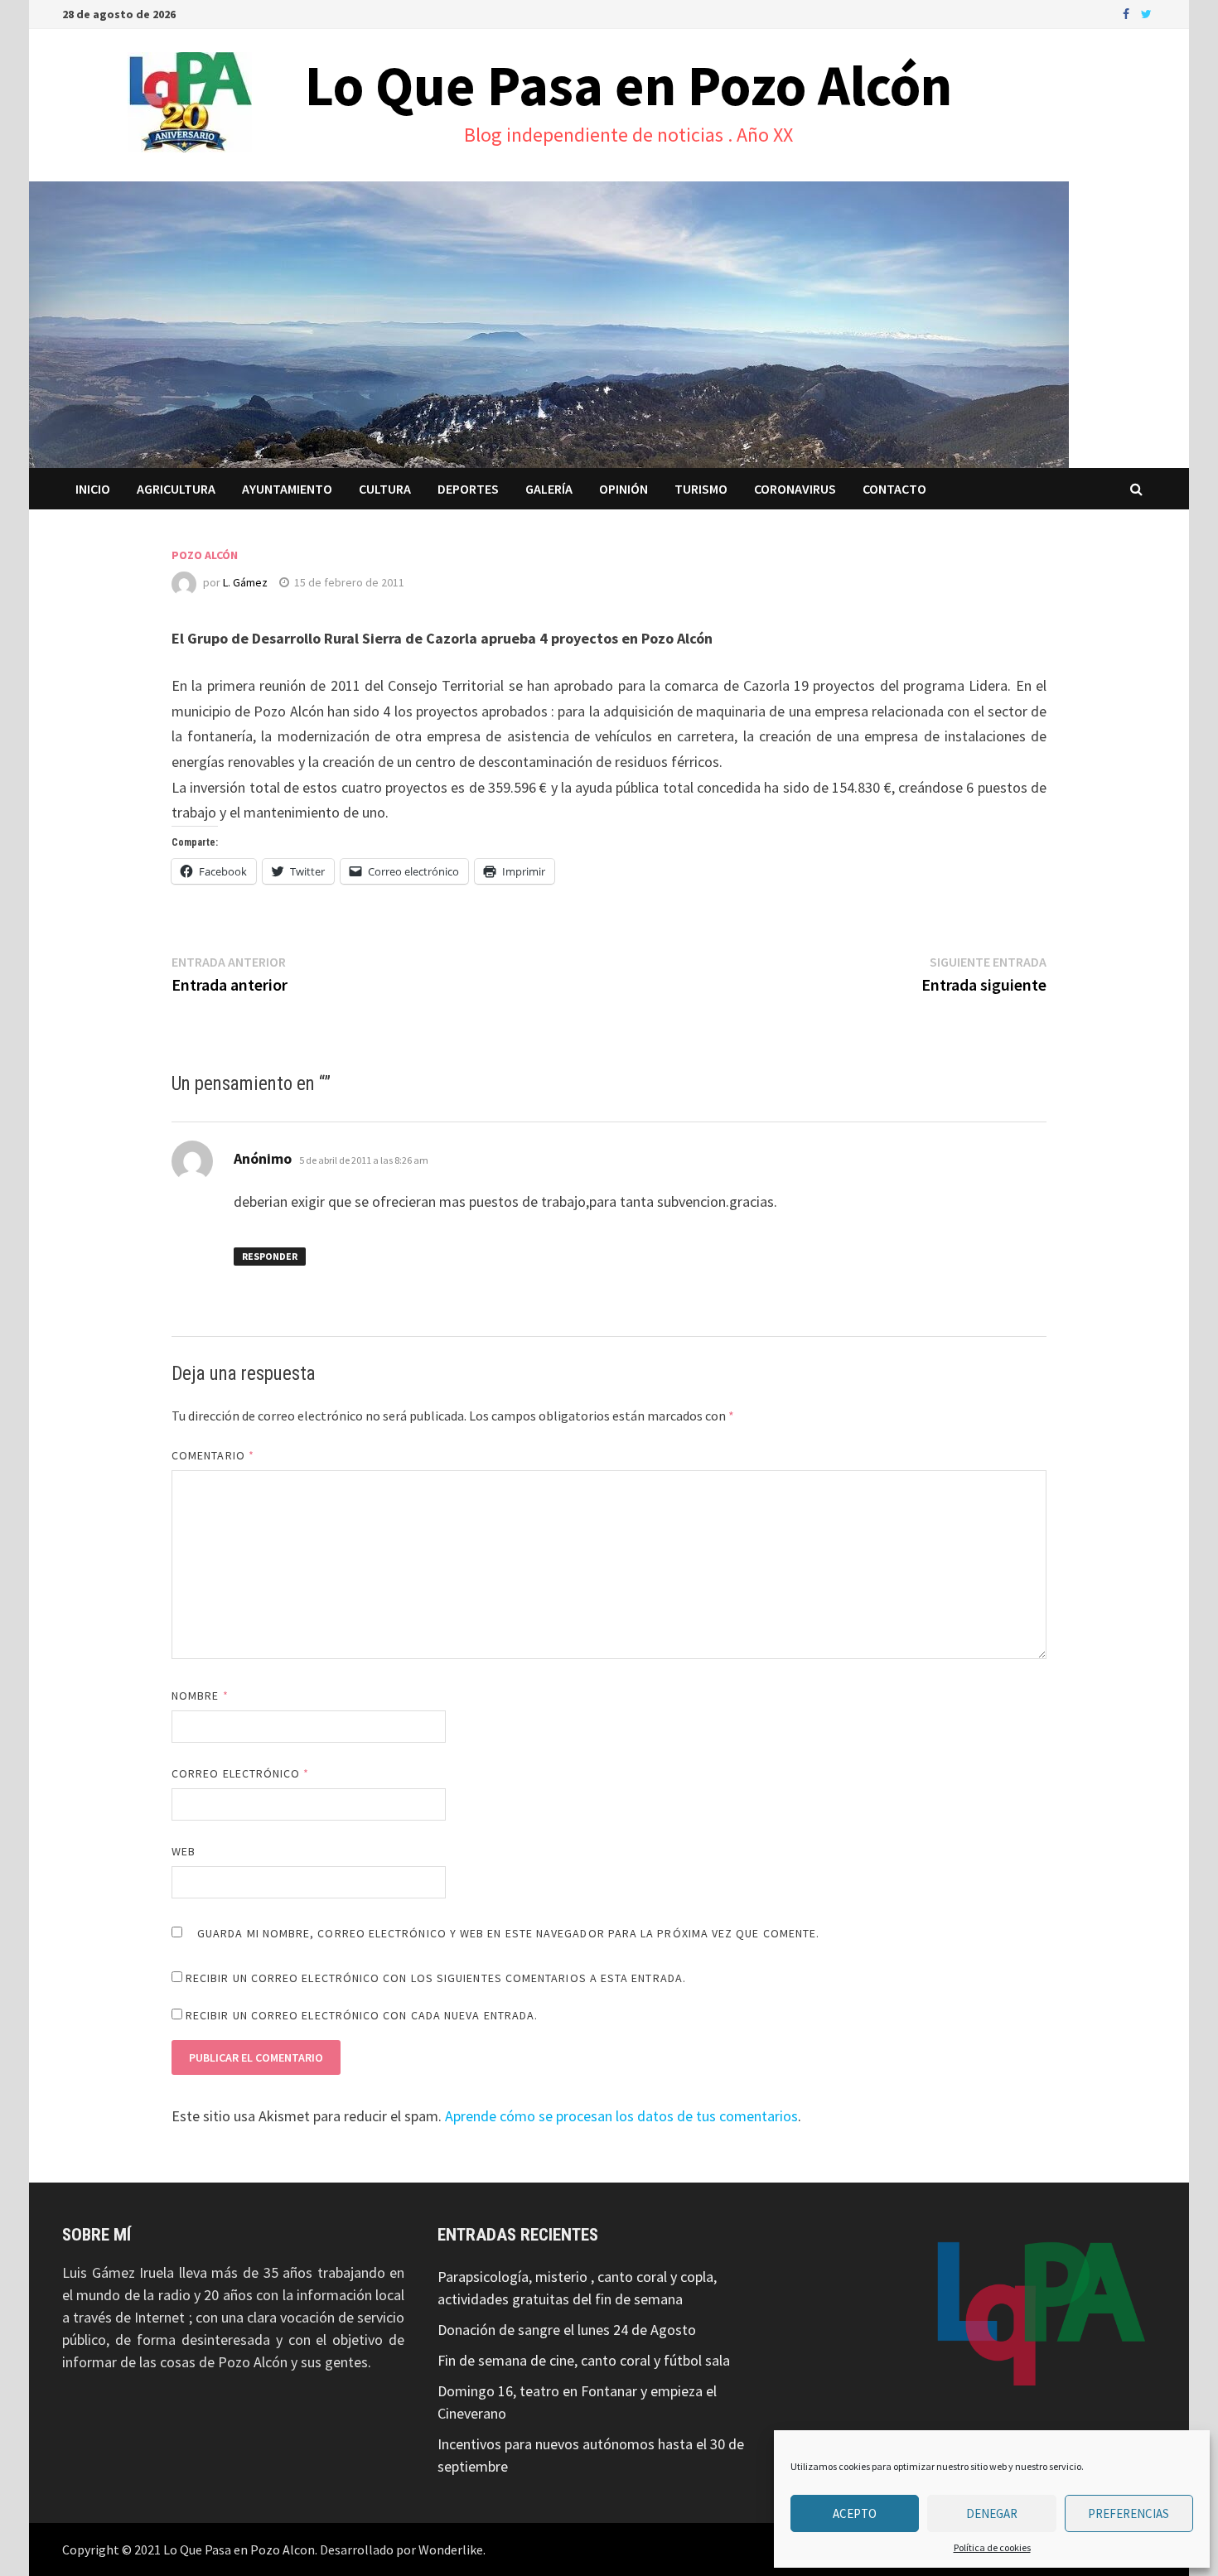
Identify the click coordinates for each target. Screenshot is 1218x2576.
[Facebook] (1128, 13)
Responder (270, 1256)
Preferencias (1129, 2513)
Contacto (894, 489)
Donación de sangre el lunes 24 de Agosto (567, 2330)
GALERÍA (549, 489)
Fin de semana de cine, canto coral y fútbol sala (584, 2360)
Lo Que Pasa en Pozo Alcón (628, 85)
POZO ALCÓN (205, 555)
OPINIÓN (623, 489)
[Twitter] (1146, 13)
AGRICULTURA (176, 489)
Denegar (992, 2513)
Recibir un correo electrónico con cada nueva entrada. (362, 2015)
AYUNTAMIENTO (287, 489)
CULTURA (385, 489)
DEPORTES (468, 489)
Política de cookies (992, 2547)
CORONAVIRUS (795, 489)
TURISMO (701, 489)
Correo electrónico (241, 1773)
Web (184, 1851)
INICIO (93, 489)
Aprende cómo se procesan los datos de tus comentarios (621, 2116)
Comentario (213, 1455)
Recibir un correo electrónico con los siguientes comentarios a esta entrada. (436, 1978)
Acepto (855, 2513)
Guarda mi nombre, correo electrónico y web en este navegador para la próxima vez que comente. (508, 1933)
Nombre (200, 1696)
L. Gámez (245, 582)
